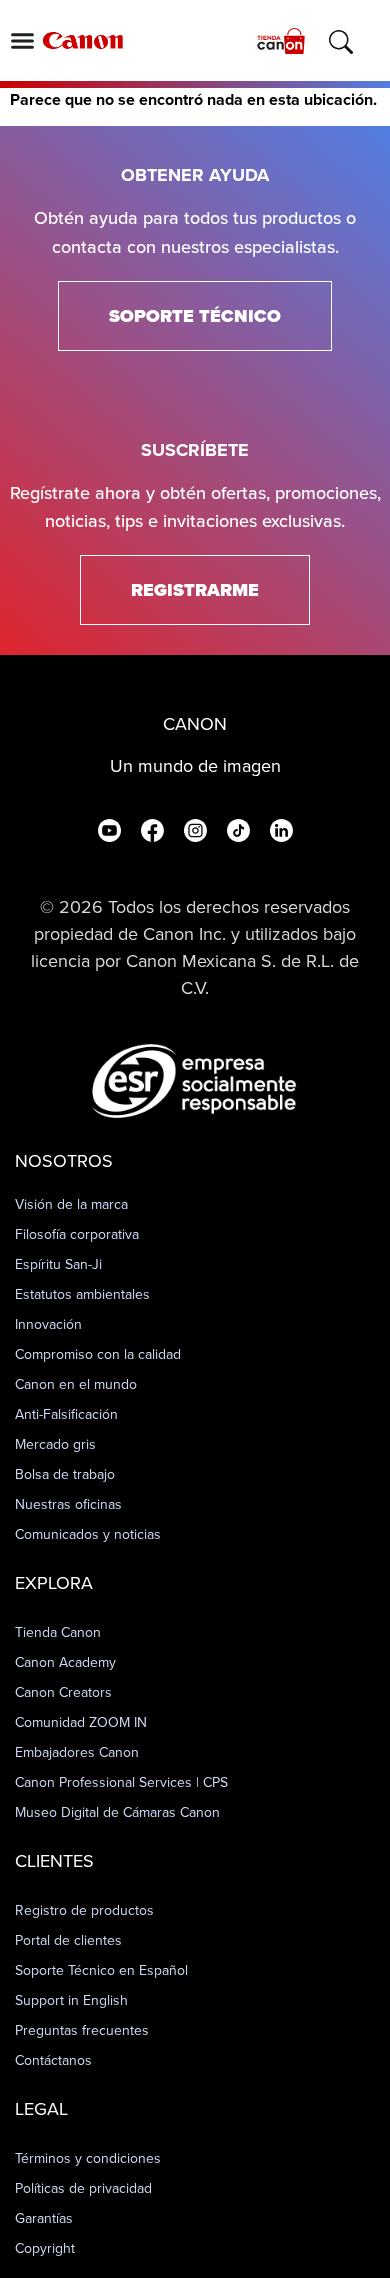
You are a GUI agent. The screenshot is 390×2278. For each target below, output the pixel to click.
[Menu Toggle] (22, 40)
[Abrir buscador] (341, 42)
